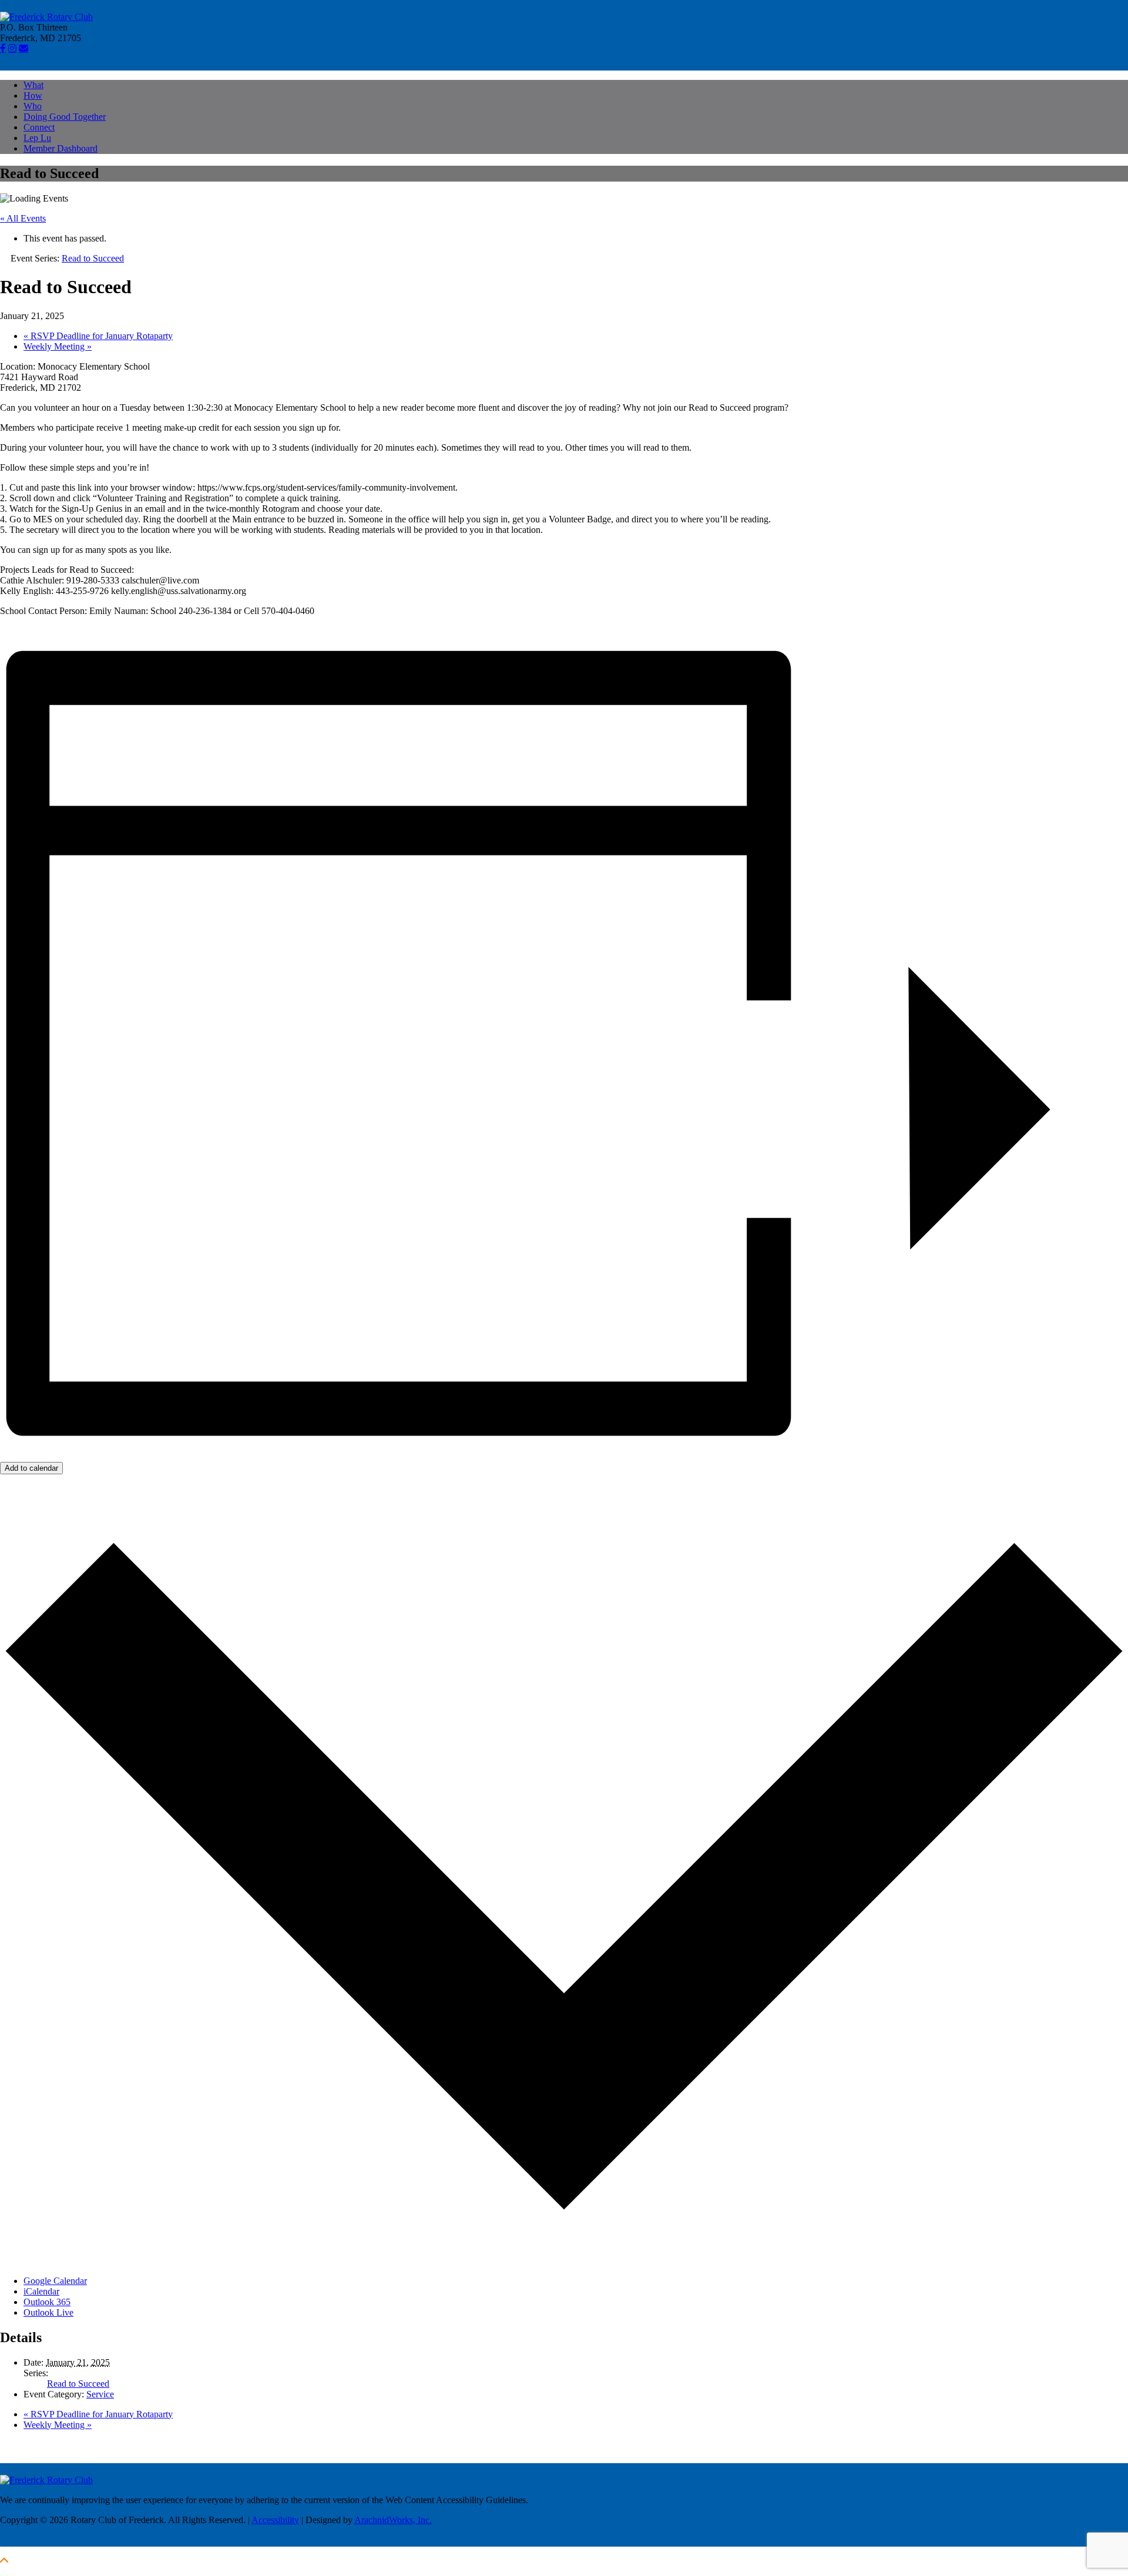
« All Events (23, 218)
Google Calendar (55, 2281)
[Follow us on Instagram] (12, 48)
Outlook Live (48, 2312)
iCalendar (41, 2291)
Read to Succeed (78, 2384)
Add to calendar (31, 1468)
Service (100, 2394)
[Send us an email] (23, 48)
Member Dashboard (61, 148)
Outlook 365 (47, 2302)
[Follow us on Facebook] (3, 48)
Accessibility (275, 2520)
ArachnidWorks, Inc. (393, 2520)
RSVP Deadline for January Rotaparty (98, 336)
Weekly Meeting (58, 346)
